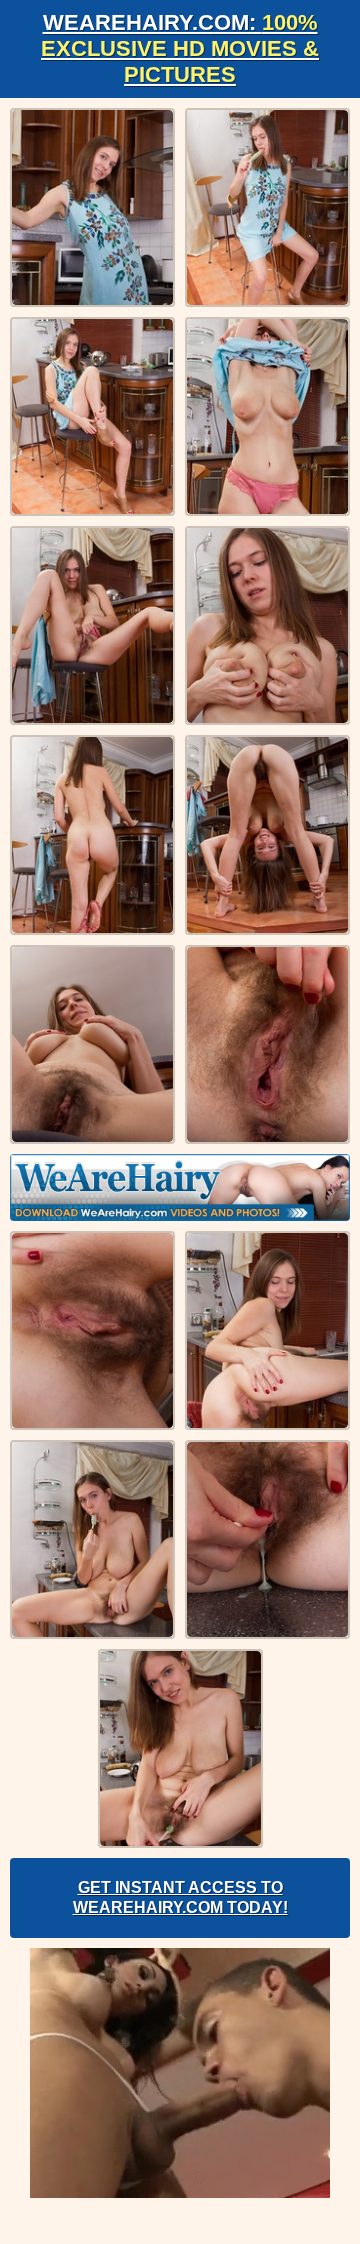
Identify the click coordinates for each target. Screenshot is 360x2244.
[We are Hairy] (180, 1187)
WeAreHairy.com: (180, 48)
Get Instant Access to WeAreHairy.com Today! (180, 1897)
